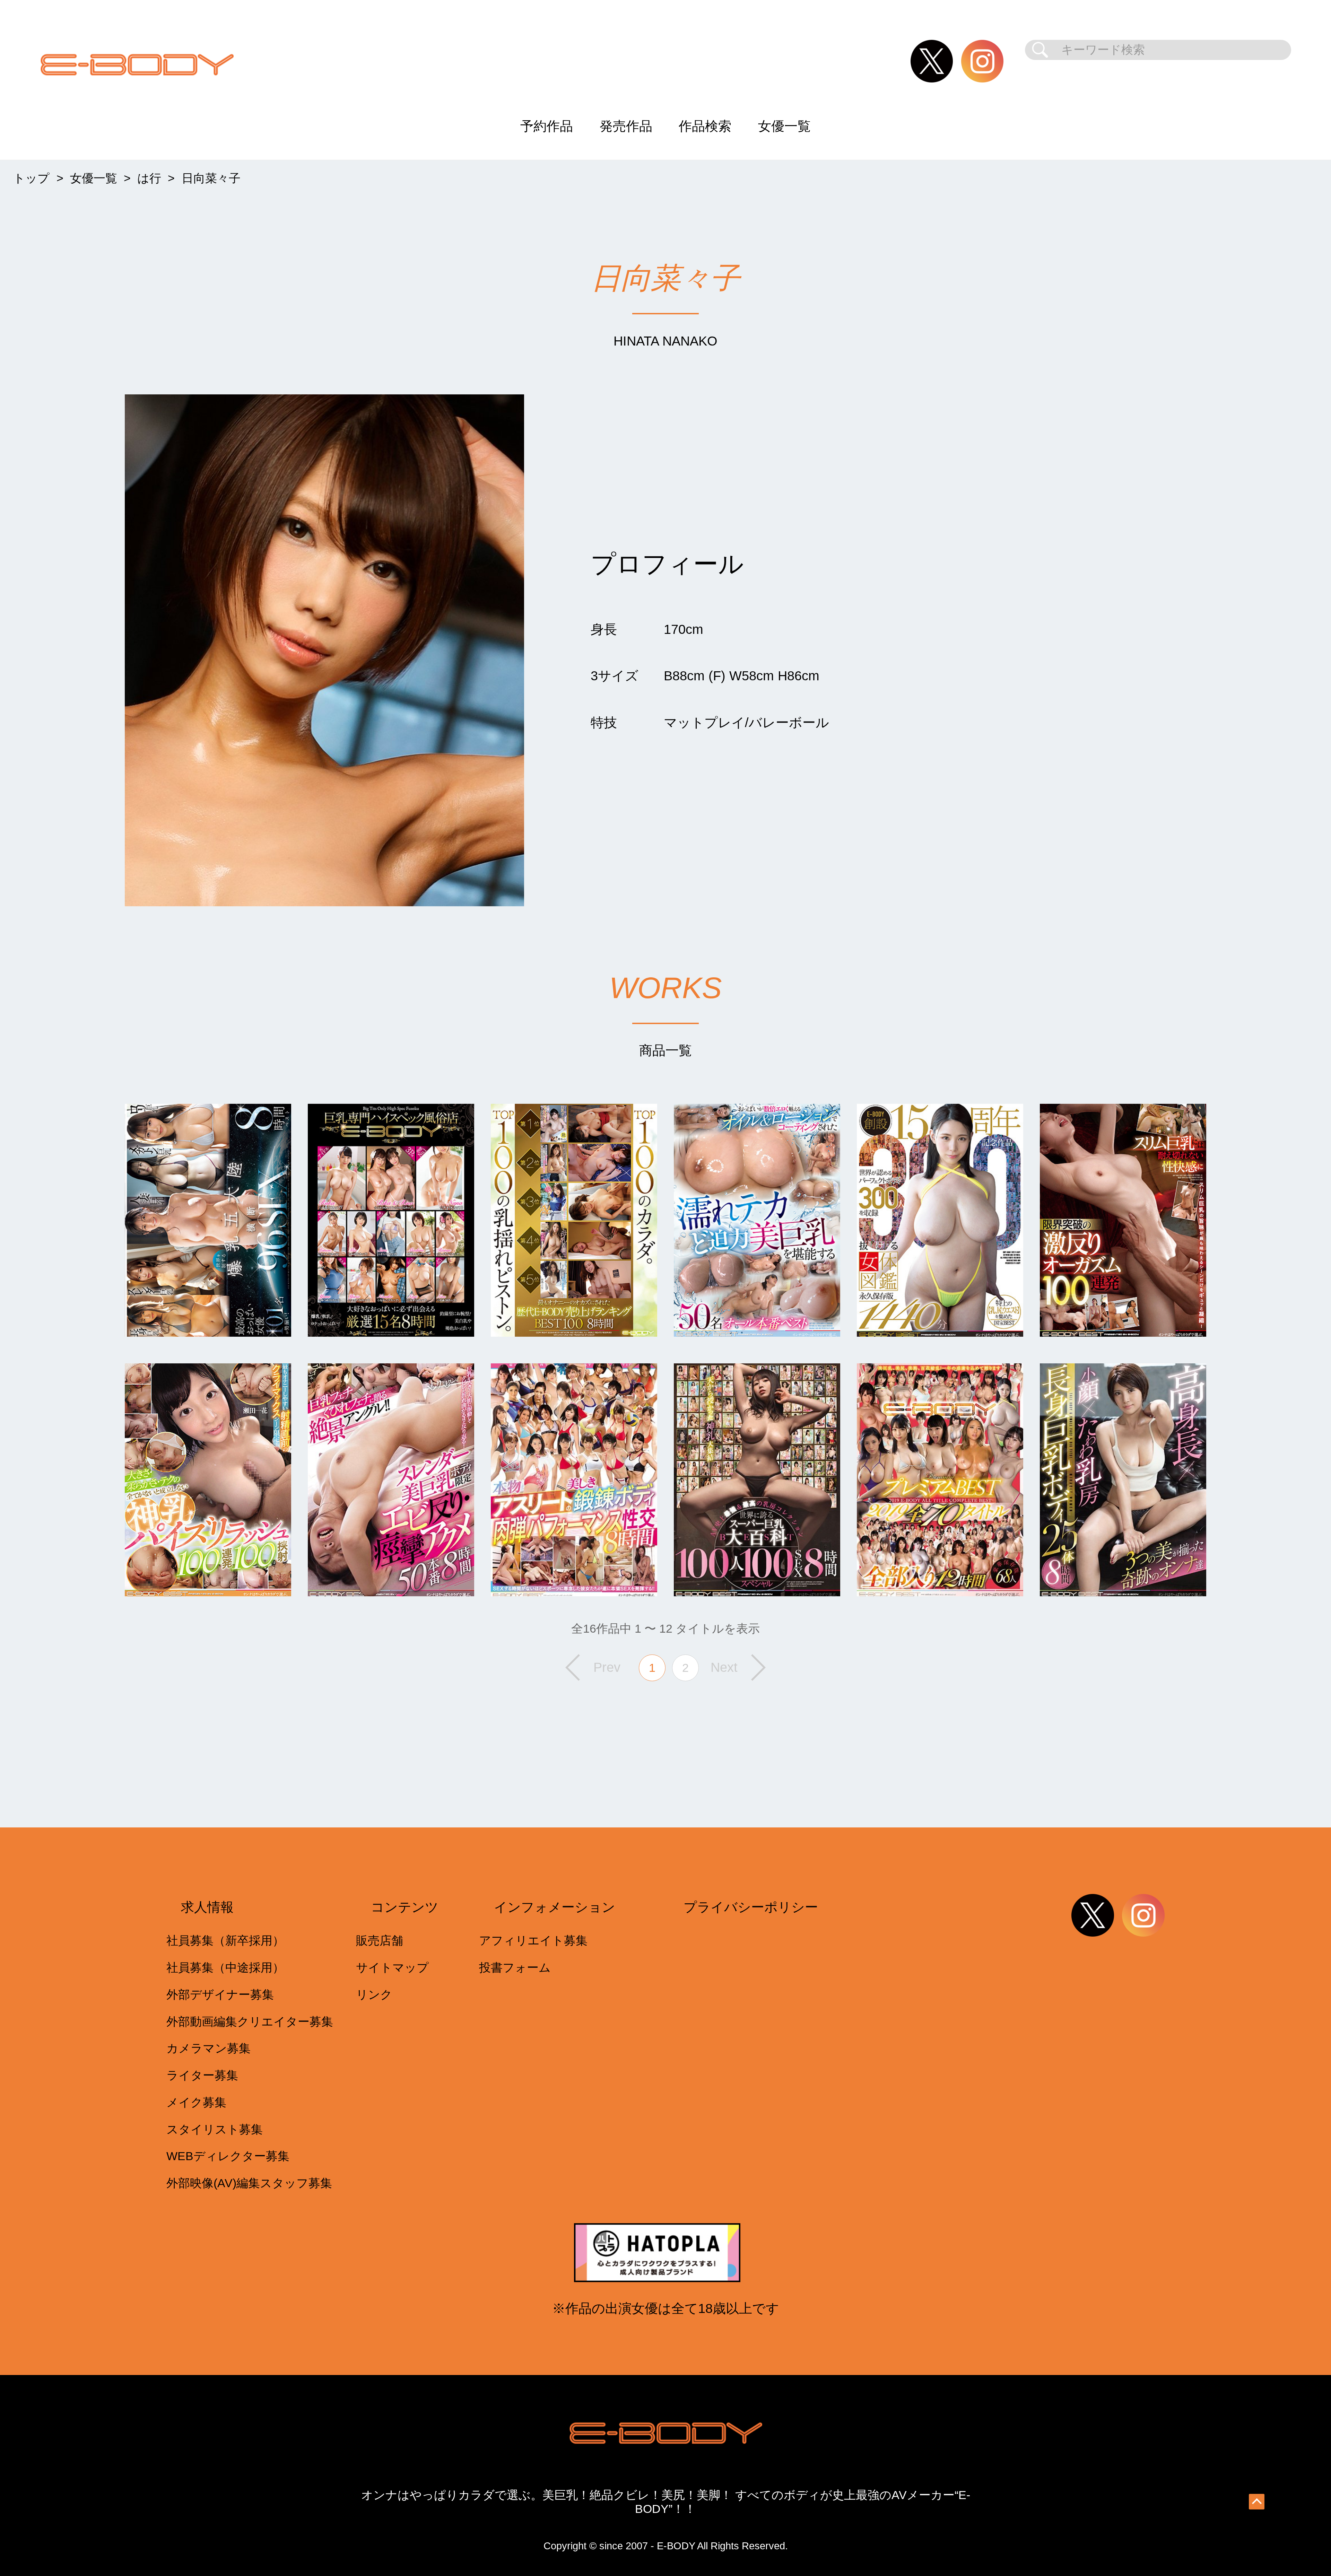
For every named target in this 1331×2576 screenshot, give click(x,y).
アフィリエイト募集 (533, 1941)
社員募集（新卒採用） (225, 1941)
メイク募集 (196, 2102)
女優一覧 (784, 126)
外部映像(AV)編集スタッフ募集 (249, 2183)
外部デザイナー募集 (220, 1995)
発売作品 (626, 126)
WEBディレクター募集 (228, 2156)
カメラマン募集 (208, 2048)
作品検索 (705, 126)
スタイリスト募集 (215, 2129)
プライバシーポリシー (751, 1907)
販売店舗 (380, 1941)
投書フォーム (515, 1968)
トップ (31, 178)
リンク (374, 1995)
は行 (149, 178)
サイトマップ (392, 1968)
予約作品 (547, 126)
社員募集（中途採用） (225, 1968)
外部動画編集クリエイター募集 (250, 2022)
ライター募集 (202, 2075)
